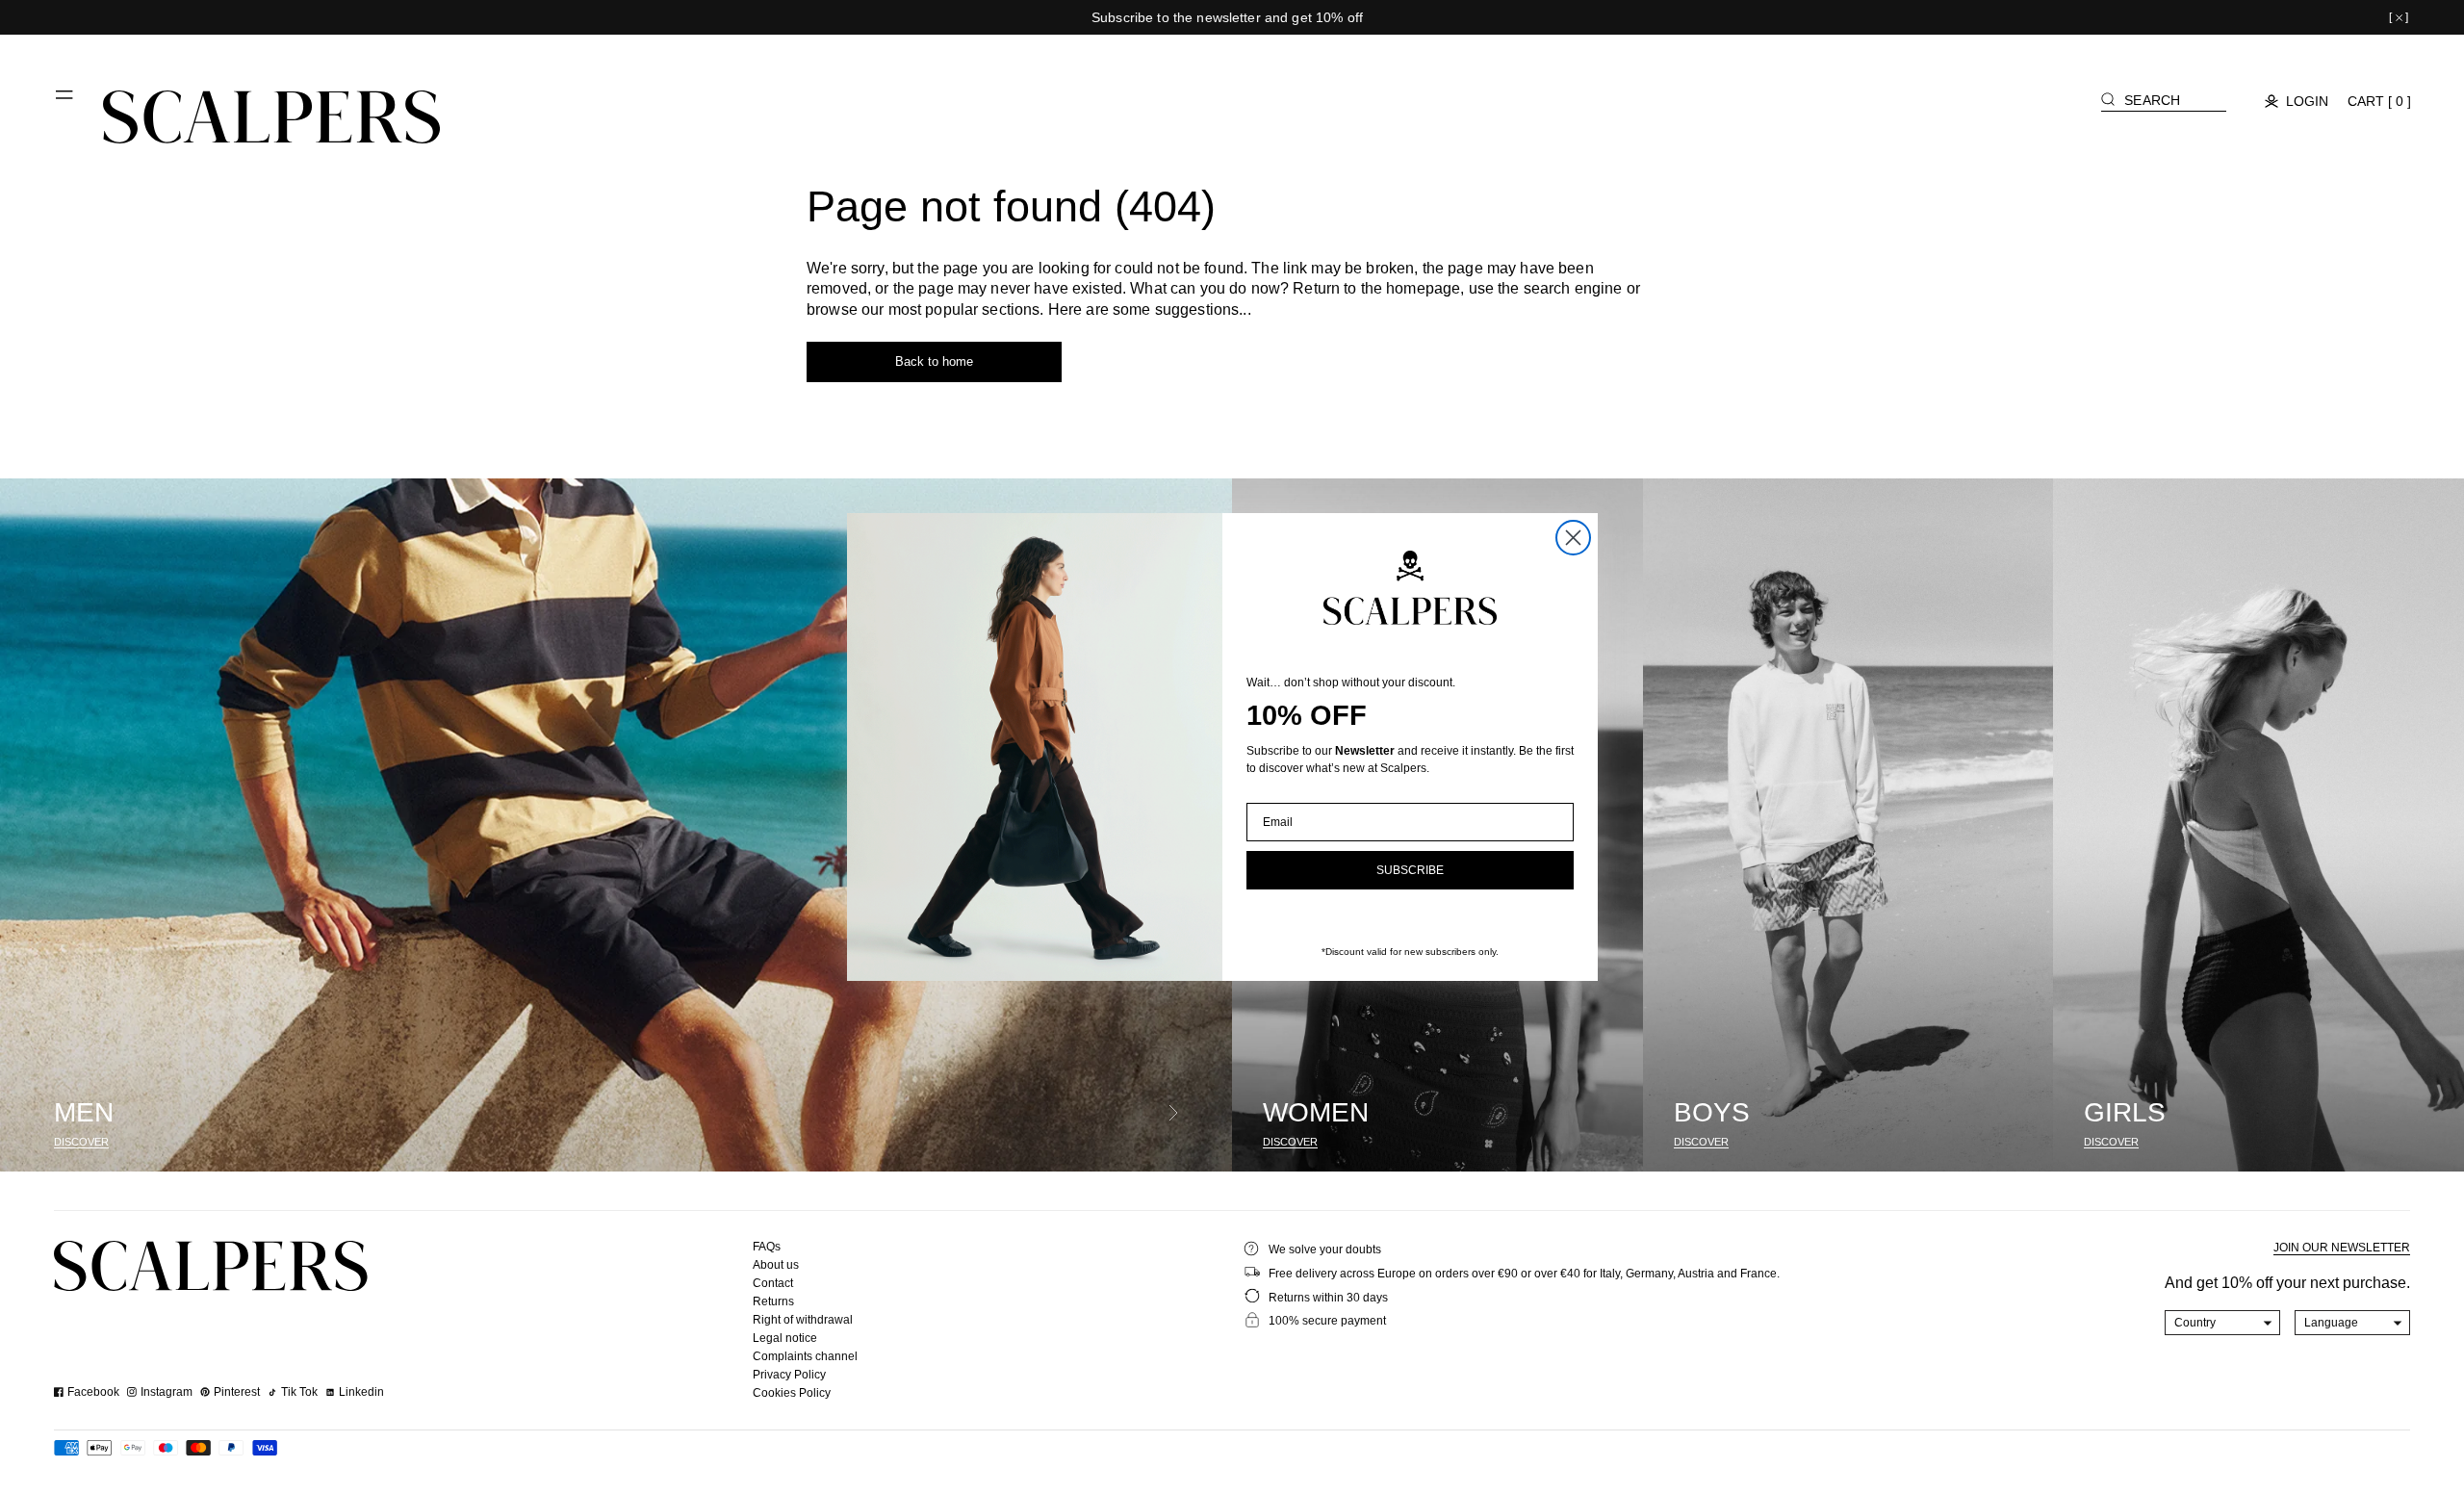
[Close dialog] (1573, 538)
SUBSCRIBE (1410, 870)
